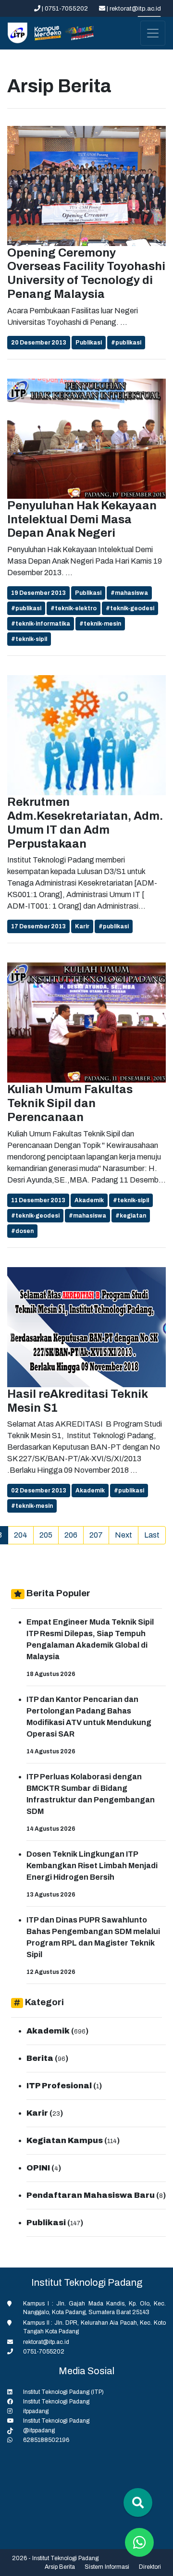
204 (21, 1535)
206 (71, 1535)
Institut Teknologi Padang (56, 2402)
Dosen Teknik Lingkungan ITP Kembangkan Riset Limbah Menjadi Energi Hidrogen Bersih (92, 1866)
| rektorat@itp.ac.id (133, 9)
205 (46, 1535)
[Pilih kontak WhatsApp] (139, 2542)
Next (124, 1535)
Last (152, 1535)
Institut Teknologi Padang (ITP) (63, 2392)
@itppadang (39, 2430)
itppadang (36, 2411)
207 (96, 1535)
